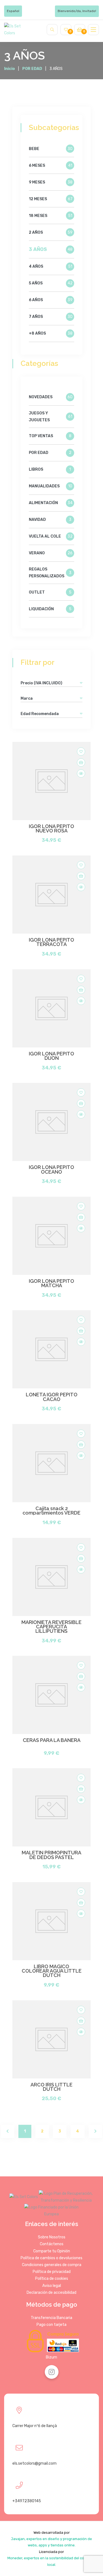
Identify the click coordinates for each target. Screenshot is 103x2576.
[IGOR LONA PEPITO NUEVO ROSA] (51, 781)
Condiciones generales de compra (52, 2265)
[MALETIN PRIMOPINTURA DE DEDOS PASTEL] (51, 1807)
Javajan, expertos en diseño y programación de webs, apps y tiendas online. (51, 2542)
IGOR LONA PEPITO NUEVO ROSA (51, 829)
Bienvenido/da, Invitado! (77, 11)
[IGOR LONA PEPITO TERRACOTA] (51, 895)
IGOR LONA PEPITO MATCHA (51, 1283)
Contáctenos (52, 2244)
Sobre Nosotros (52, 2237)
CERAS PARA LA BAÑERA (52, 1740)
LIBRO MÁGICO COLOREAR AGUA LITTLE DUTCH (52, 1971)
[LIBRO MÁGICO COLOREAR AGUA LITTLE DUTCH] (51, 1921)
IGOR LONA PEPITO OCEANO (51, 1170)
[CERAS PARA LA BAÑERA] (51, 1695)
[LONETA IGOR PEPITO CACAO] (51, 1349)
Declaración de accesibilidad (51, 2293)
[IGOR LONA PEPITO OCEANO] (51, 1122)
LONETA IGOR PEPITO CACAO (52, 1397)
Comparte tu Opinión (52, 2251)
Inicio (9, 69)
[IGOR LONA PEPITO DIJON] (51, 1008)
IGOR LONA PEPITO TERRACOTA (51, 942)
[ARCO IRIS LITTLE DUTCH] (51, 2039)
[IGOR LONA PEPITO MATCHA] (51, 1236)
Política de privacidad (52, 2272)
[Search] (52, 30)
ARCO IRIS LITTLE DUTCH (51, 2087)
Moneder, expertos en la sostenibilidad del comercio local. (51, 2561)
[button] (81, 683)
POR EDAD (32, 69)
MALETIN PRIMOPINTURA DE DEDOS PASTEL (51, 1855)
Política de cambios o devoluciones (51, 2258)
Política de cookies (52, 2279)
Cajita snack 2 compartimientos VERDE (51, 1511)
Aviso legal (52, 2286)
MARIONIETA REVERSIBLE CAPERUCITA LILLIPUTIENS (51, 1627)
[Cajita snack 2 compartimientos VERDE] (51, 1463)
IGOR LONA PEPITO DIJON (51, 1056)
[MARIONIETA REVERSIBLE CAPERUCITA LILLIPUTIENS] (51, 1577)
